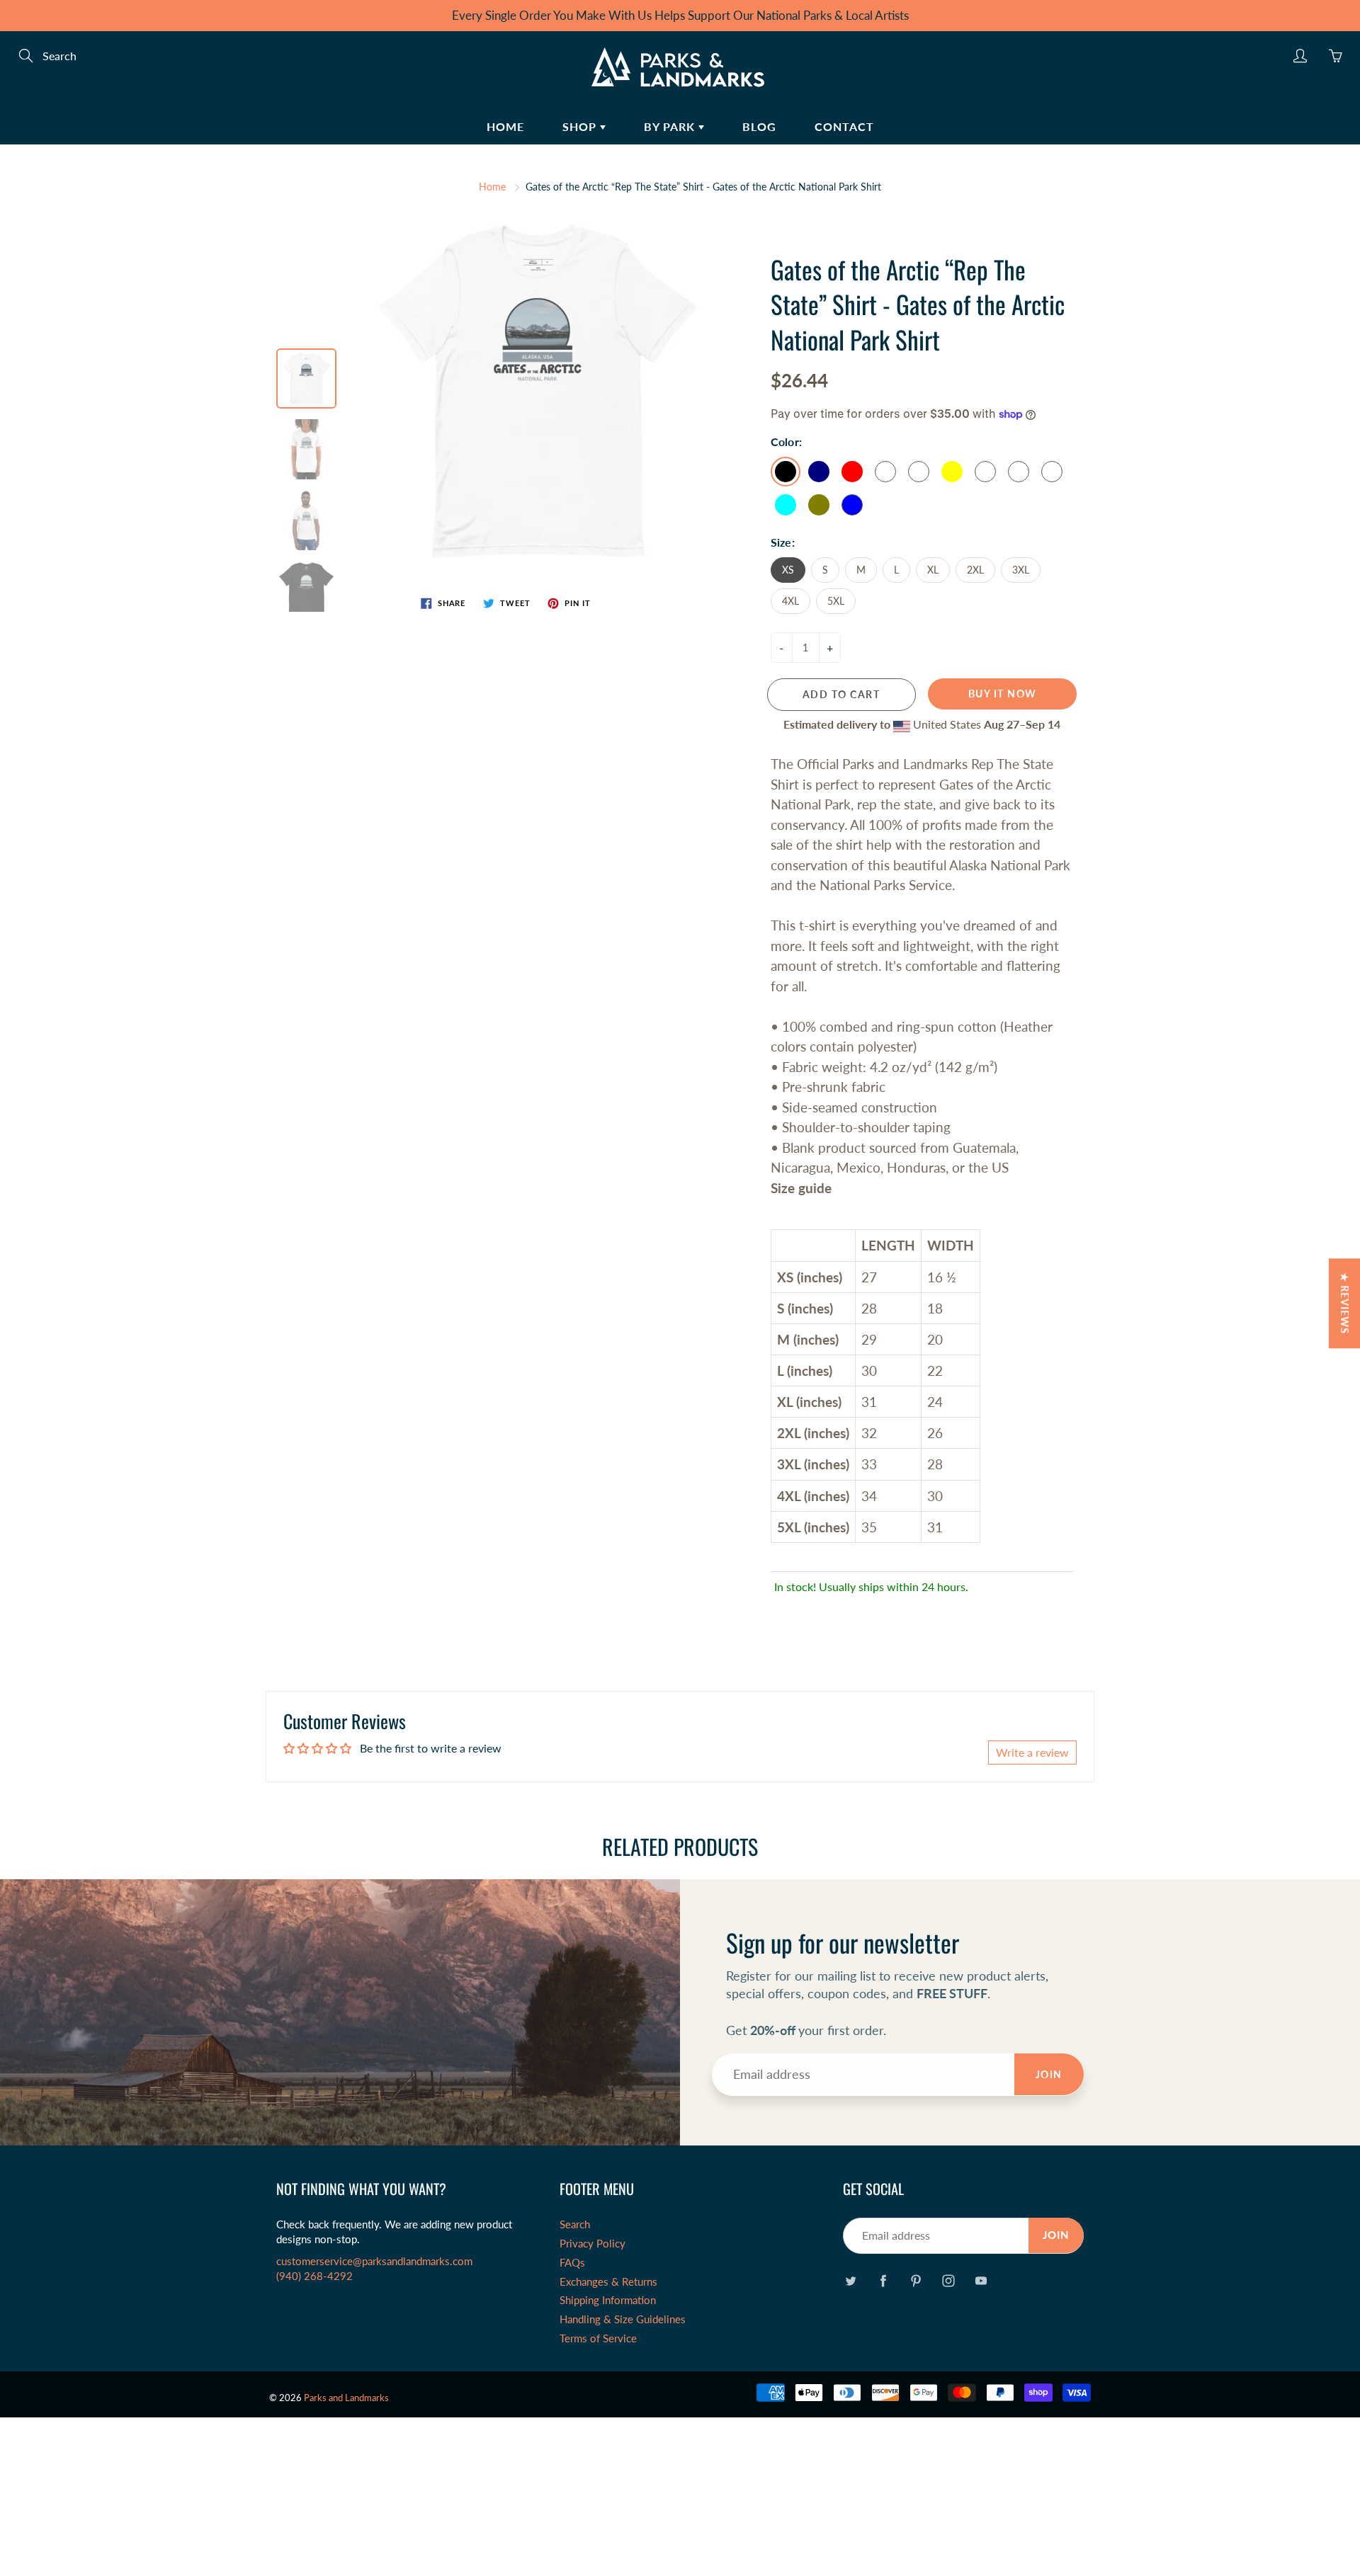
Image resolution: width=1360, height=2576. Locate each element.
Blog (759, 126)
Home (505, 126)
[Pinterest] (916, 2280)
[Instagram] (948, 2280)
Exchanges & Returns (608, 2282)
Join (1049, 2074)
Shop (581, 126)
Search (575, 2224)
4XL (790, 601)
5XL (836, 601)
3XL (1021, 570)
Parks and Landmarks (346, 2398)
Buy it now (1003, 694)
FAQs (572, 2263)
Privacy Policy (593, 2244)
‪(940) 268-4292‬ (314, 2276)
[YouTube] (981, 2280)
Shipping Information (608, 2300)
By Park (671, 126)
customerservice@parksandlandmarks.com (374, 2261)
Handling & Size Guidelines (623, 2319)
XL (933, 570)
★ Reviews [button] (1345, 1303)
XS (788, 570)
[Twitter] (850, 2280)
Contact (844, 126)
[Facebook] (883, 2280)
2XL (975, 570)
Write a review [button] (1032, 1752)
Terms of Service (598, 2338)
